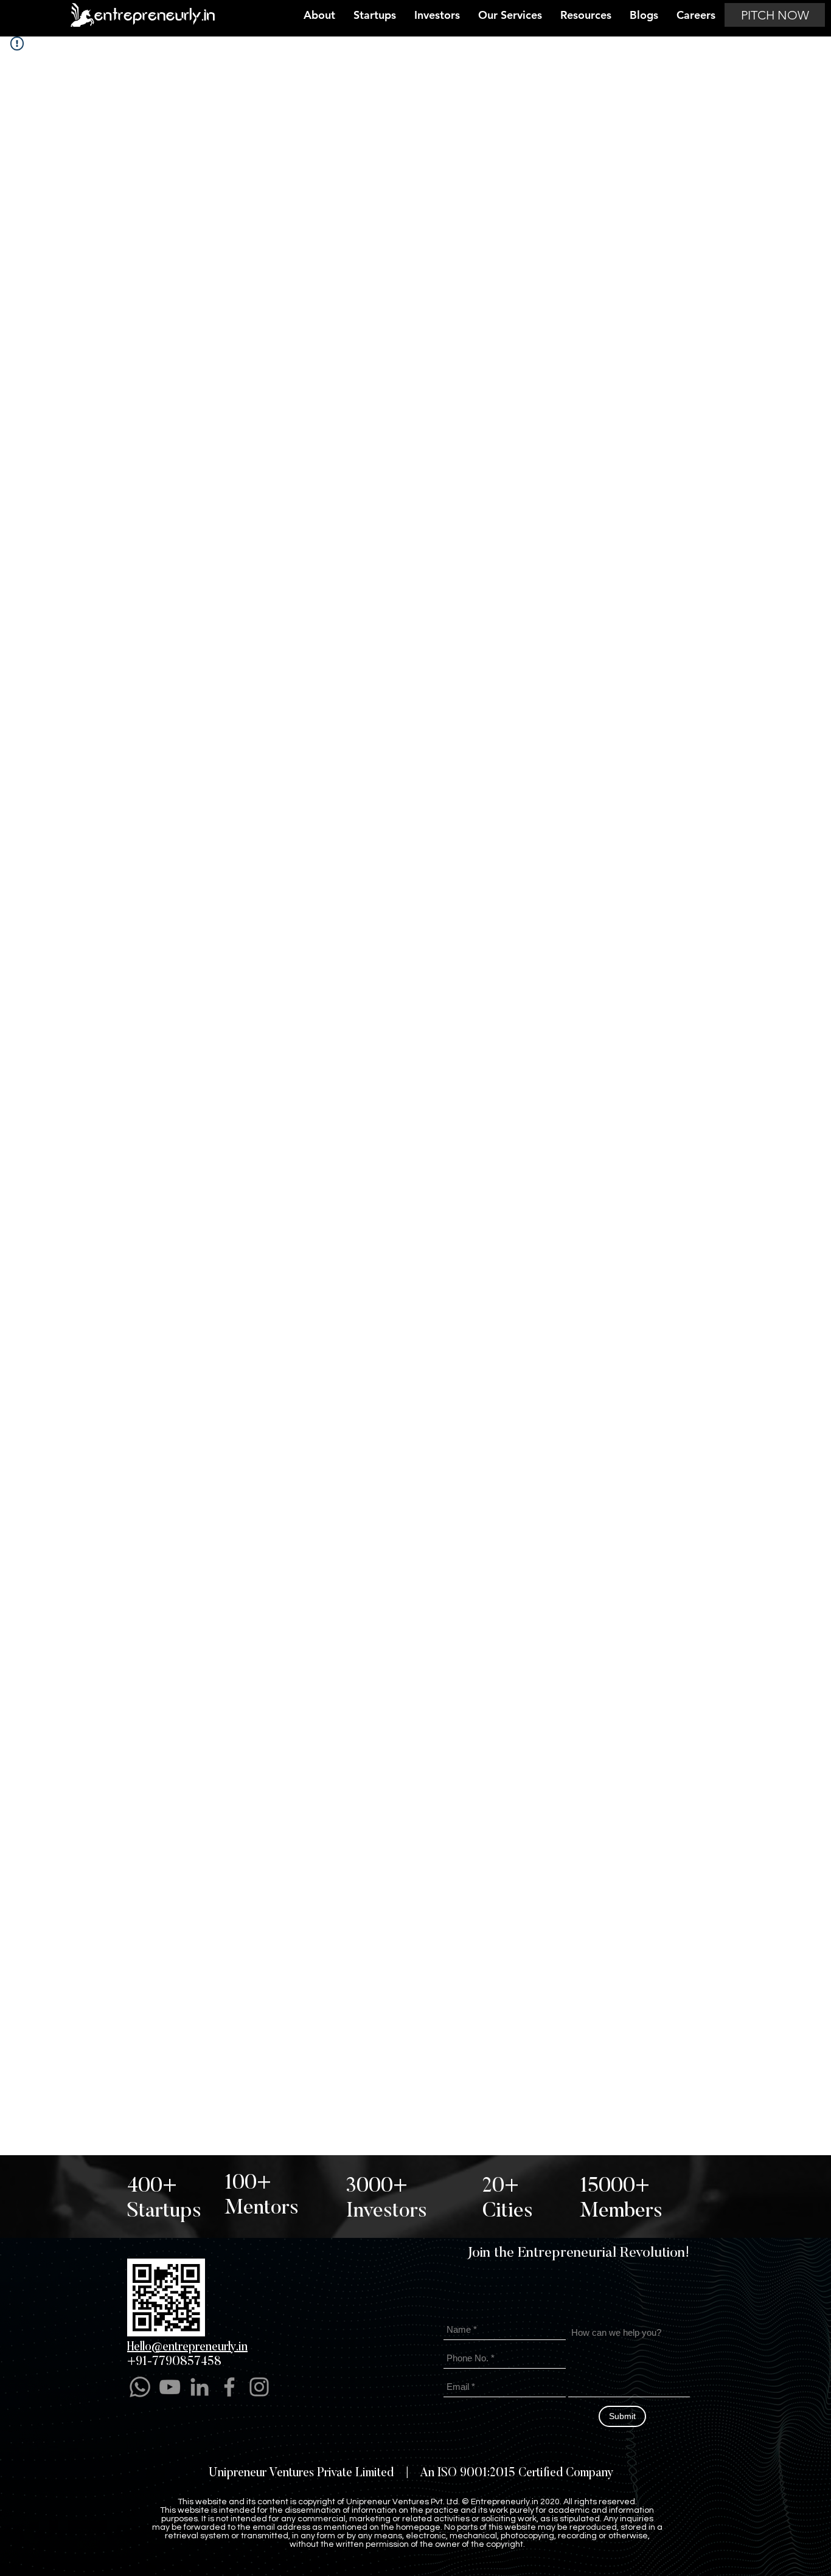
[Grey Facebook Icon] (229, 2387)
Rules (529, 2559)
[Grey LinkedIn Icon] (200, 2387)
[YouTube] (170, 2387)
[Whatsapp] (140, 2387)
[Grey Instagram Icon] (259, 2387)
